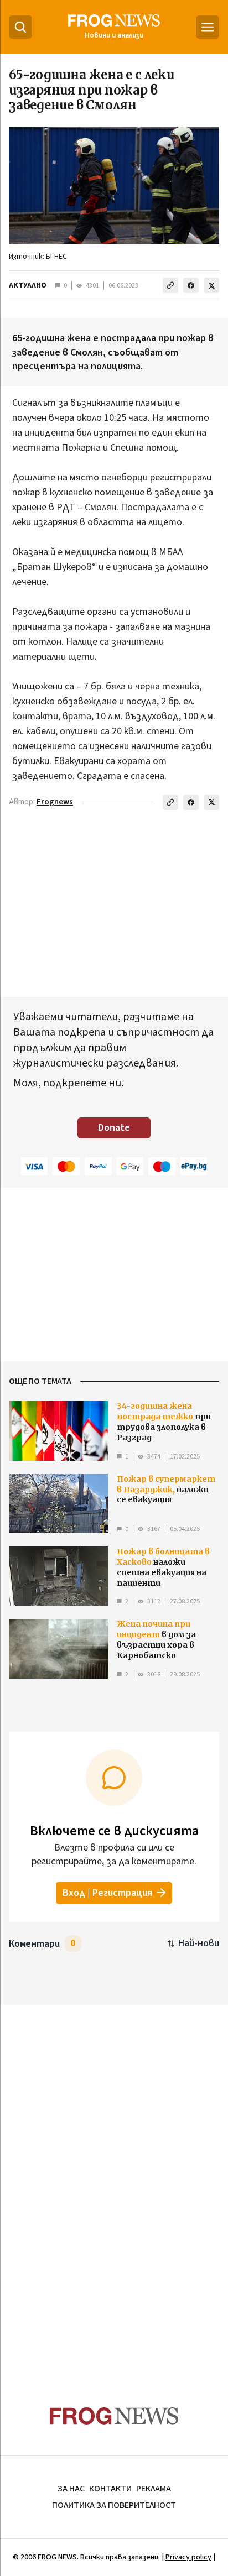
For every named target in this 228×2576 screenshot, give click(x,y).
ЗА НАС (71, 2489)
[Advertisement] (114, 2184)
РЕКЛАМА (154, 2489)
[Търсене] (20, 27)
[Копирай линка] (170, 285)
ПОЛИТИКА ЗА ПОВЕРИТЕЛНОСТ (114, 2505)
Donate (114, 1128)
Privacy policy (188, 2557)
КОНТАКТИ (110, 2489)
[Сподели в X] (211, 285)
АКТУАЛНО (28, 285)
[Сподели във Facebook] (191, 285)
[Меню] (208, 27)
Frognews (55, 802)
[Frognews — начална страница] (114, 2416)
